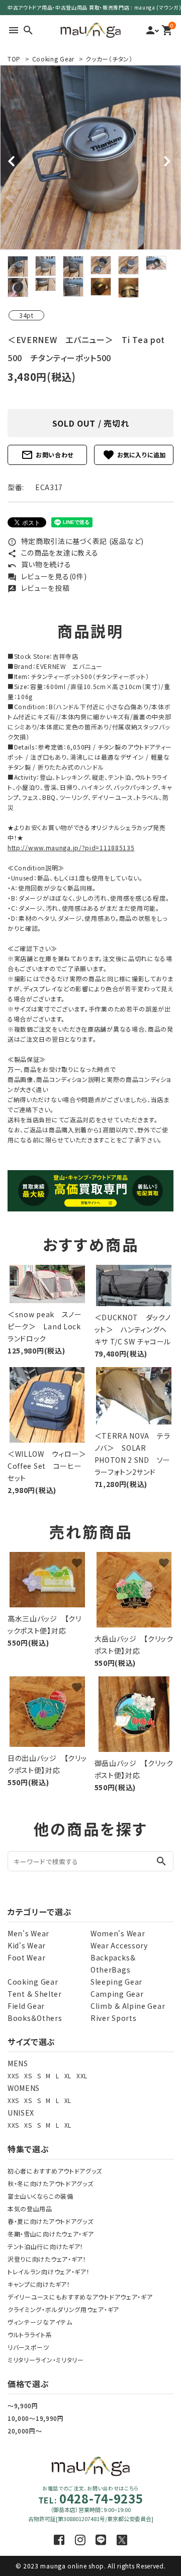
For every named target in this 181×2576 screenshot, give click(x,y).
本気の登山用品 (30, 2209)
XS (28, 2076)
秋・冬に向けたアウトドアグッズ (51, 2183)
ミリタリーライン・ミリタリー (46, 2360)
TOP (14, 59)
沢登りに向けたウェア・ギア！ (47, 2259)
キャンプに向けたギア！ (39, 2284)
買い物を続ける (39, 564)
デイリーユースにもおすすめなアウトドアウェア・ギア (80, 2297)
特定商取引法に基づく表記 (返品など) (76, 541)
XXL (82, 2076)
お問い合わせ (47, 455)
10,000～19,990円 (36, 2418)
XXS (13, 2076)
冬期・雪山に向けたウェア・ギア (51, 2234)
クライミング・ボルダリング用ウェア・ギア (63, 2309)
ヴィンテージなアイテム (40, 2322)
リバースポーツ (28, 2347)
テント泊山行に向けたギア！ (46, 2246)
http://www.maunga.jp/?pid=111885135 (71, 848)
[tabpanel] (90, 157)
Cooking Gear (53, 59)
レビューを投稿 (39, 588)
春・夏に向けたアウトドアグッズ (51, 2221)
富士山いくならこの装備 (40, 2196)
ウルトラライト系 (30, 2334)
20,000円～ (25, 2431)
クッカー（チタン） (109, 59)
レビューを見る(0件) (47, 576)
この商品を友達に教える (53, 553)
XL (68, 2076)
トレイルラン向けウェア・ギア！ (49, 2272)
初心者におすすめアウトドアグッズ (55, 2171)
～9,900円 (23, 2405)
